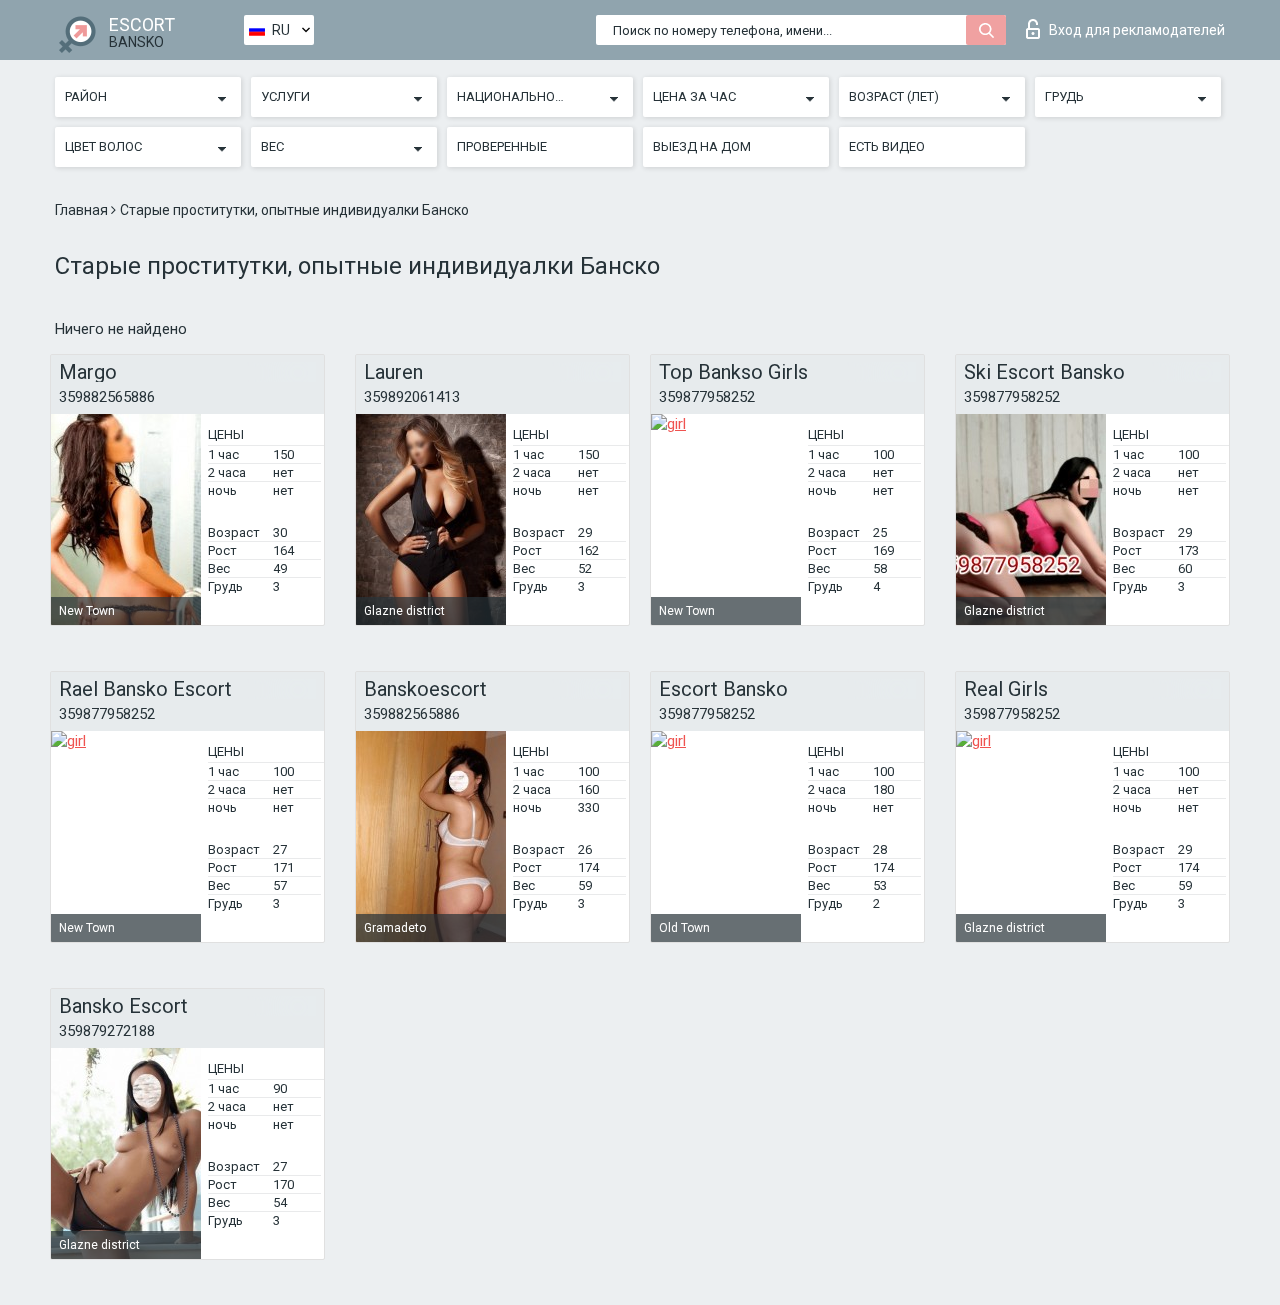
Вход (1137, 30)
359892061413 (412, 397)
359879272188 (107, 1031)
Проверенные (502, 146)
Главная (83, 210)
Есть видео (887, 146)
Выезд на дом (702, 146)
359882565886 (107, 397)
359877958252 (707, 397)
